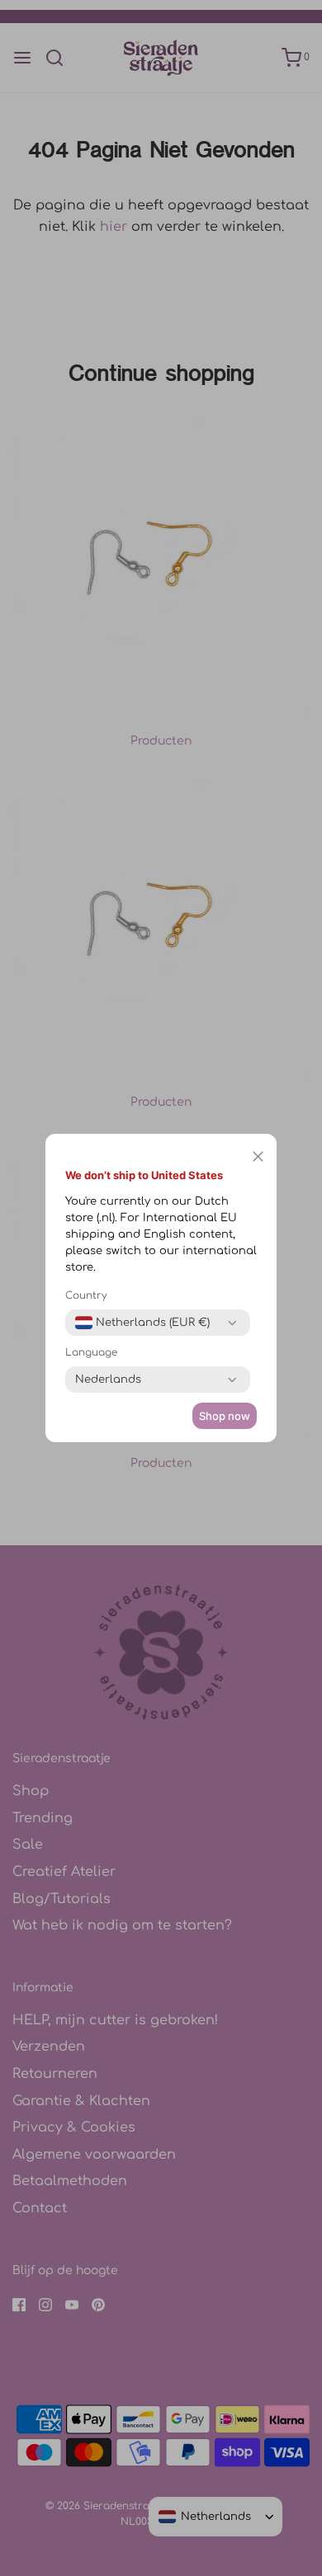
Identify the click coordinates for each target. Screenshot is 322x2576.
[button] (258, 1156)
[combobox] (142, 1323)
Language (91, 1352)
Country (86, 1295)
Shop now (225, 1416)
